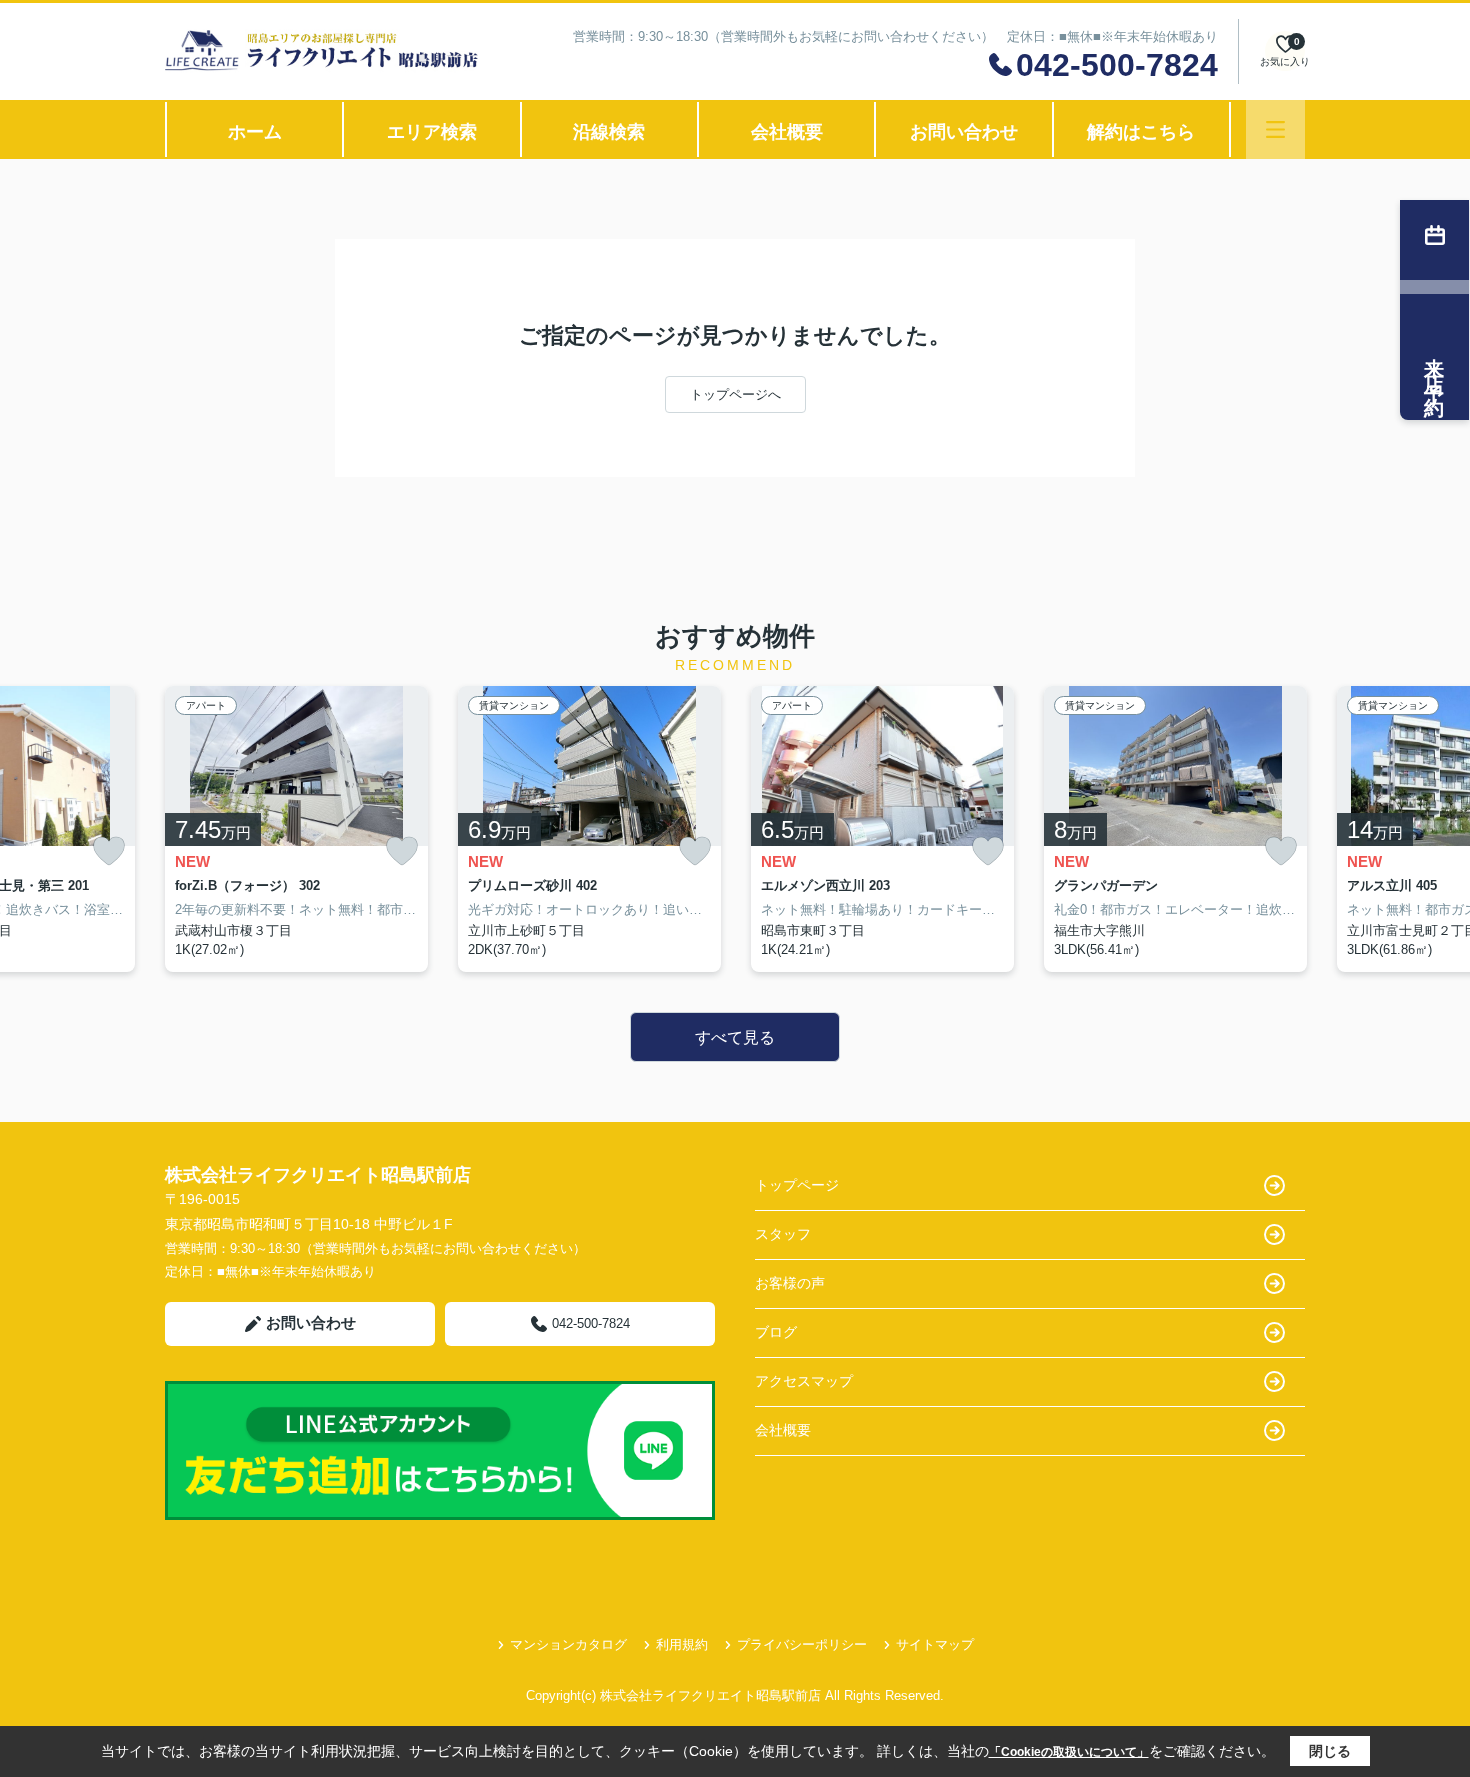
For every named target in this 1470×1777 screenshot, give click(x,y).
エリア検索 (432, 132)
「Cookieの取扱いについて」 (1069, 1752)
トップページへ (735, 394)
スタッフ (783, 1234)
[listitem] (296, 829)
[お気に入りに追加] (109, 851)
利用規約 (682, 1644)
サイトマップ (935, 1644)
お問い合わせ (964, 132)
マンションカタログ (568, 1644)
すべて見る (735, 1037)
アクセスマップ (804, 1381)
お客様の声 (790, 1283)
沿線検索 (609, 132)
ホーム (255, 132)
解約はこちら (1141, 132)
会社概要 (787, 132)
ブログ (776, 1332)
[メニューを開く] (1275, 129)
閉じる (1330, 1751)
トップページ (797, 1185)
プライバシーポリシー (802, 1644)
